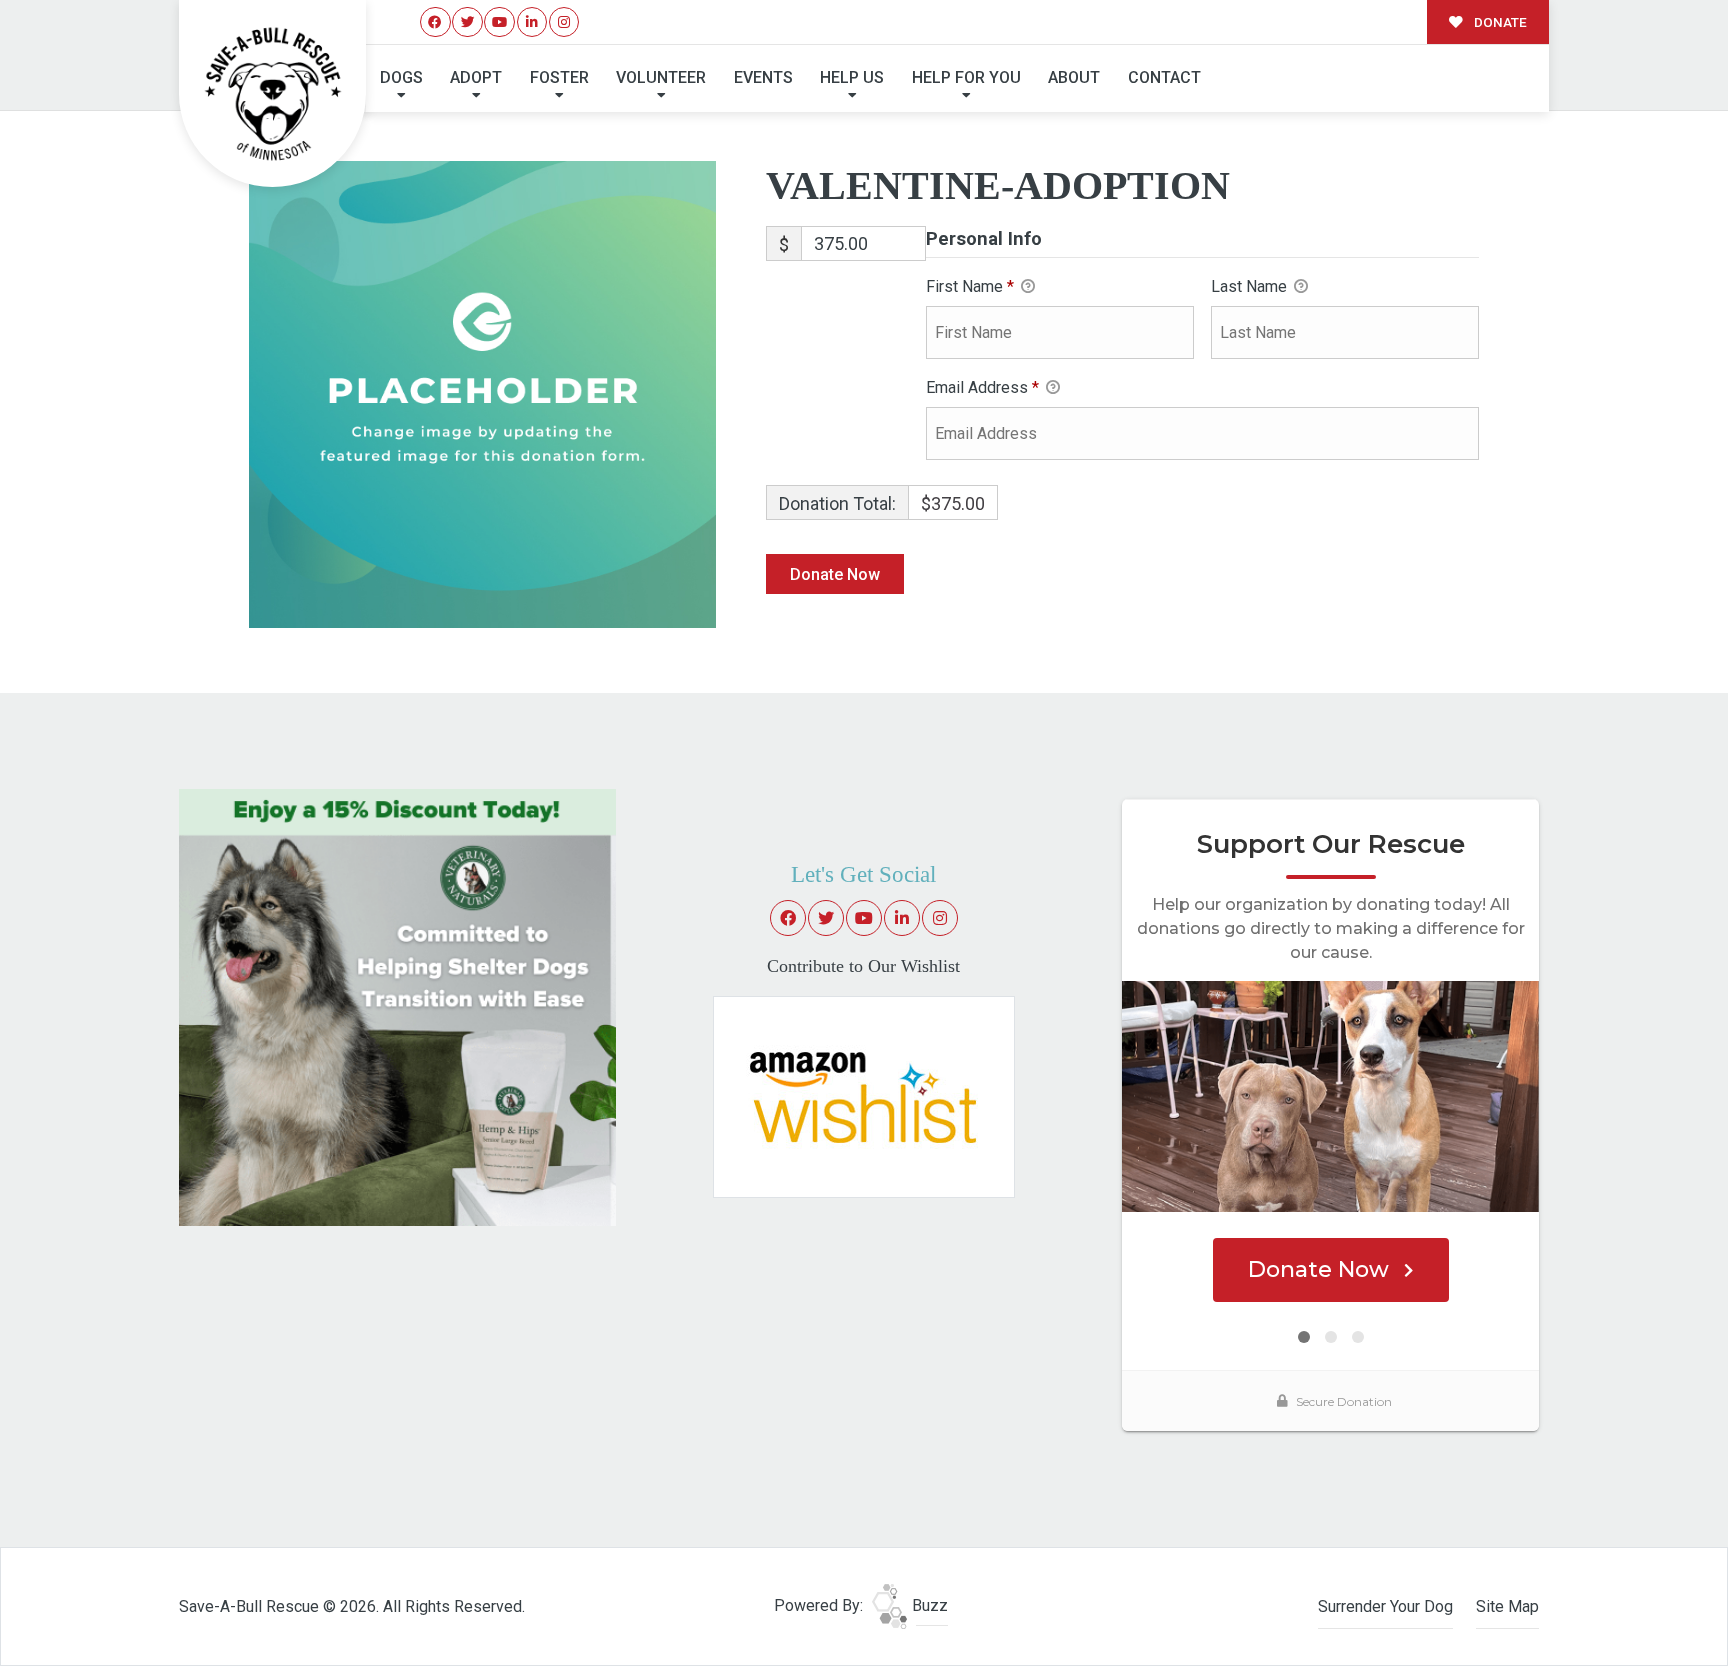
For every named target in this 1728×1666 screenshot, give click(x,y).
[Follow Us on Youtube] (499, 22)
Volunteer (661, 77)
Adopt (476, 77)
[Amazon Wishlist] (864, 1095)
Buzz (928, 1605)
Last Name (1251, 286)
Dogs (401, 77)
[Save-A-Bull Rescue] (273, 94)
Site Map (1507, 1606)
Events (763, 77)
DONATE (1499, 22)
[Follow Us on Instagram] (564, 22)
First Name (970, 286)
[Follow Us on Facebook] (435, 22)
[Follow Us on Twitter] (467, 22)
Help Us (852, 77)
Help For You (966, 77)
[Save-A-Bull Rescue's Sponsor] (397, 1006)
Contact (1164, 77)
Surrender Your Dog (1385, 1606)
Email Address (982, 387)
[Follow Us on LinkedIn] (532, 22)
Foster (559, 77)
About (1074, 77)
